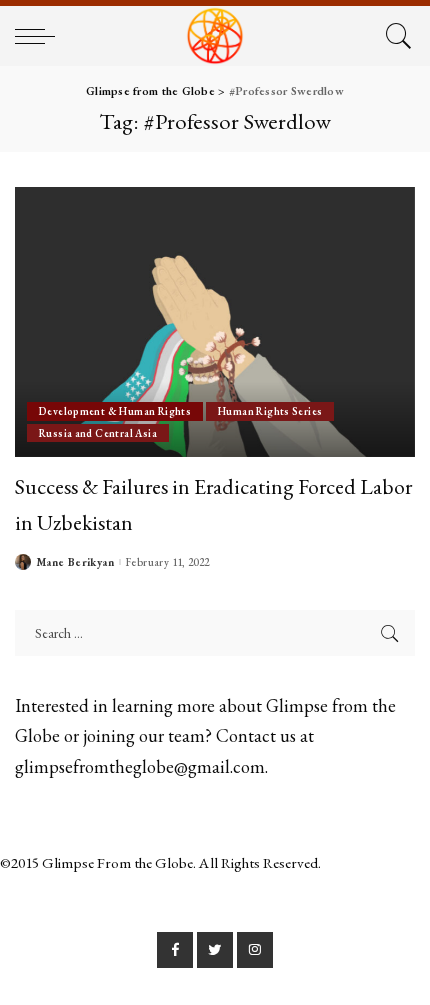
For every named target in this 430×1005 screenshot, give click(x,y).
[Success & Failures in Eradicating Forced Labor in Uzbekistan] (215, 322)
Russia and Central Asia (98, 433)
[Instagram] (255, 950)
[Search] (395, 36)
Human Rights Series (270, 411)
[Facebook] (175, 950)
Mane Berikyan (75, 562)
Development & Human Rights (115, 411)
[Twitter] (215, 950)
